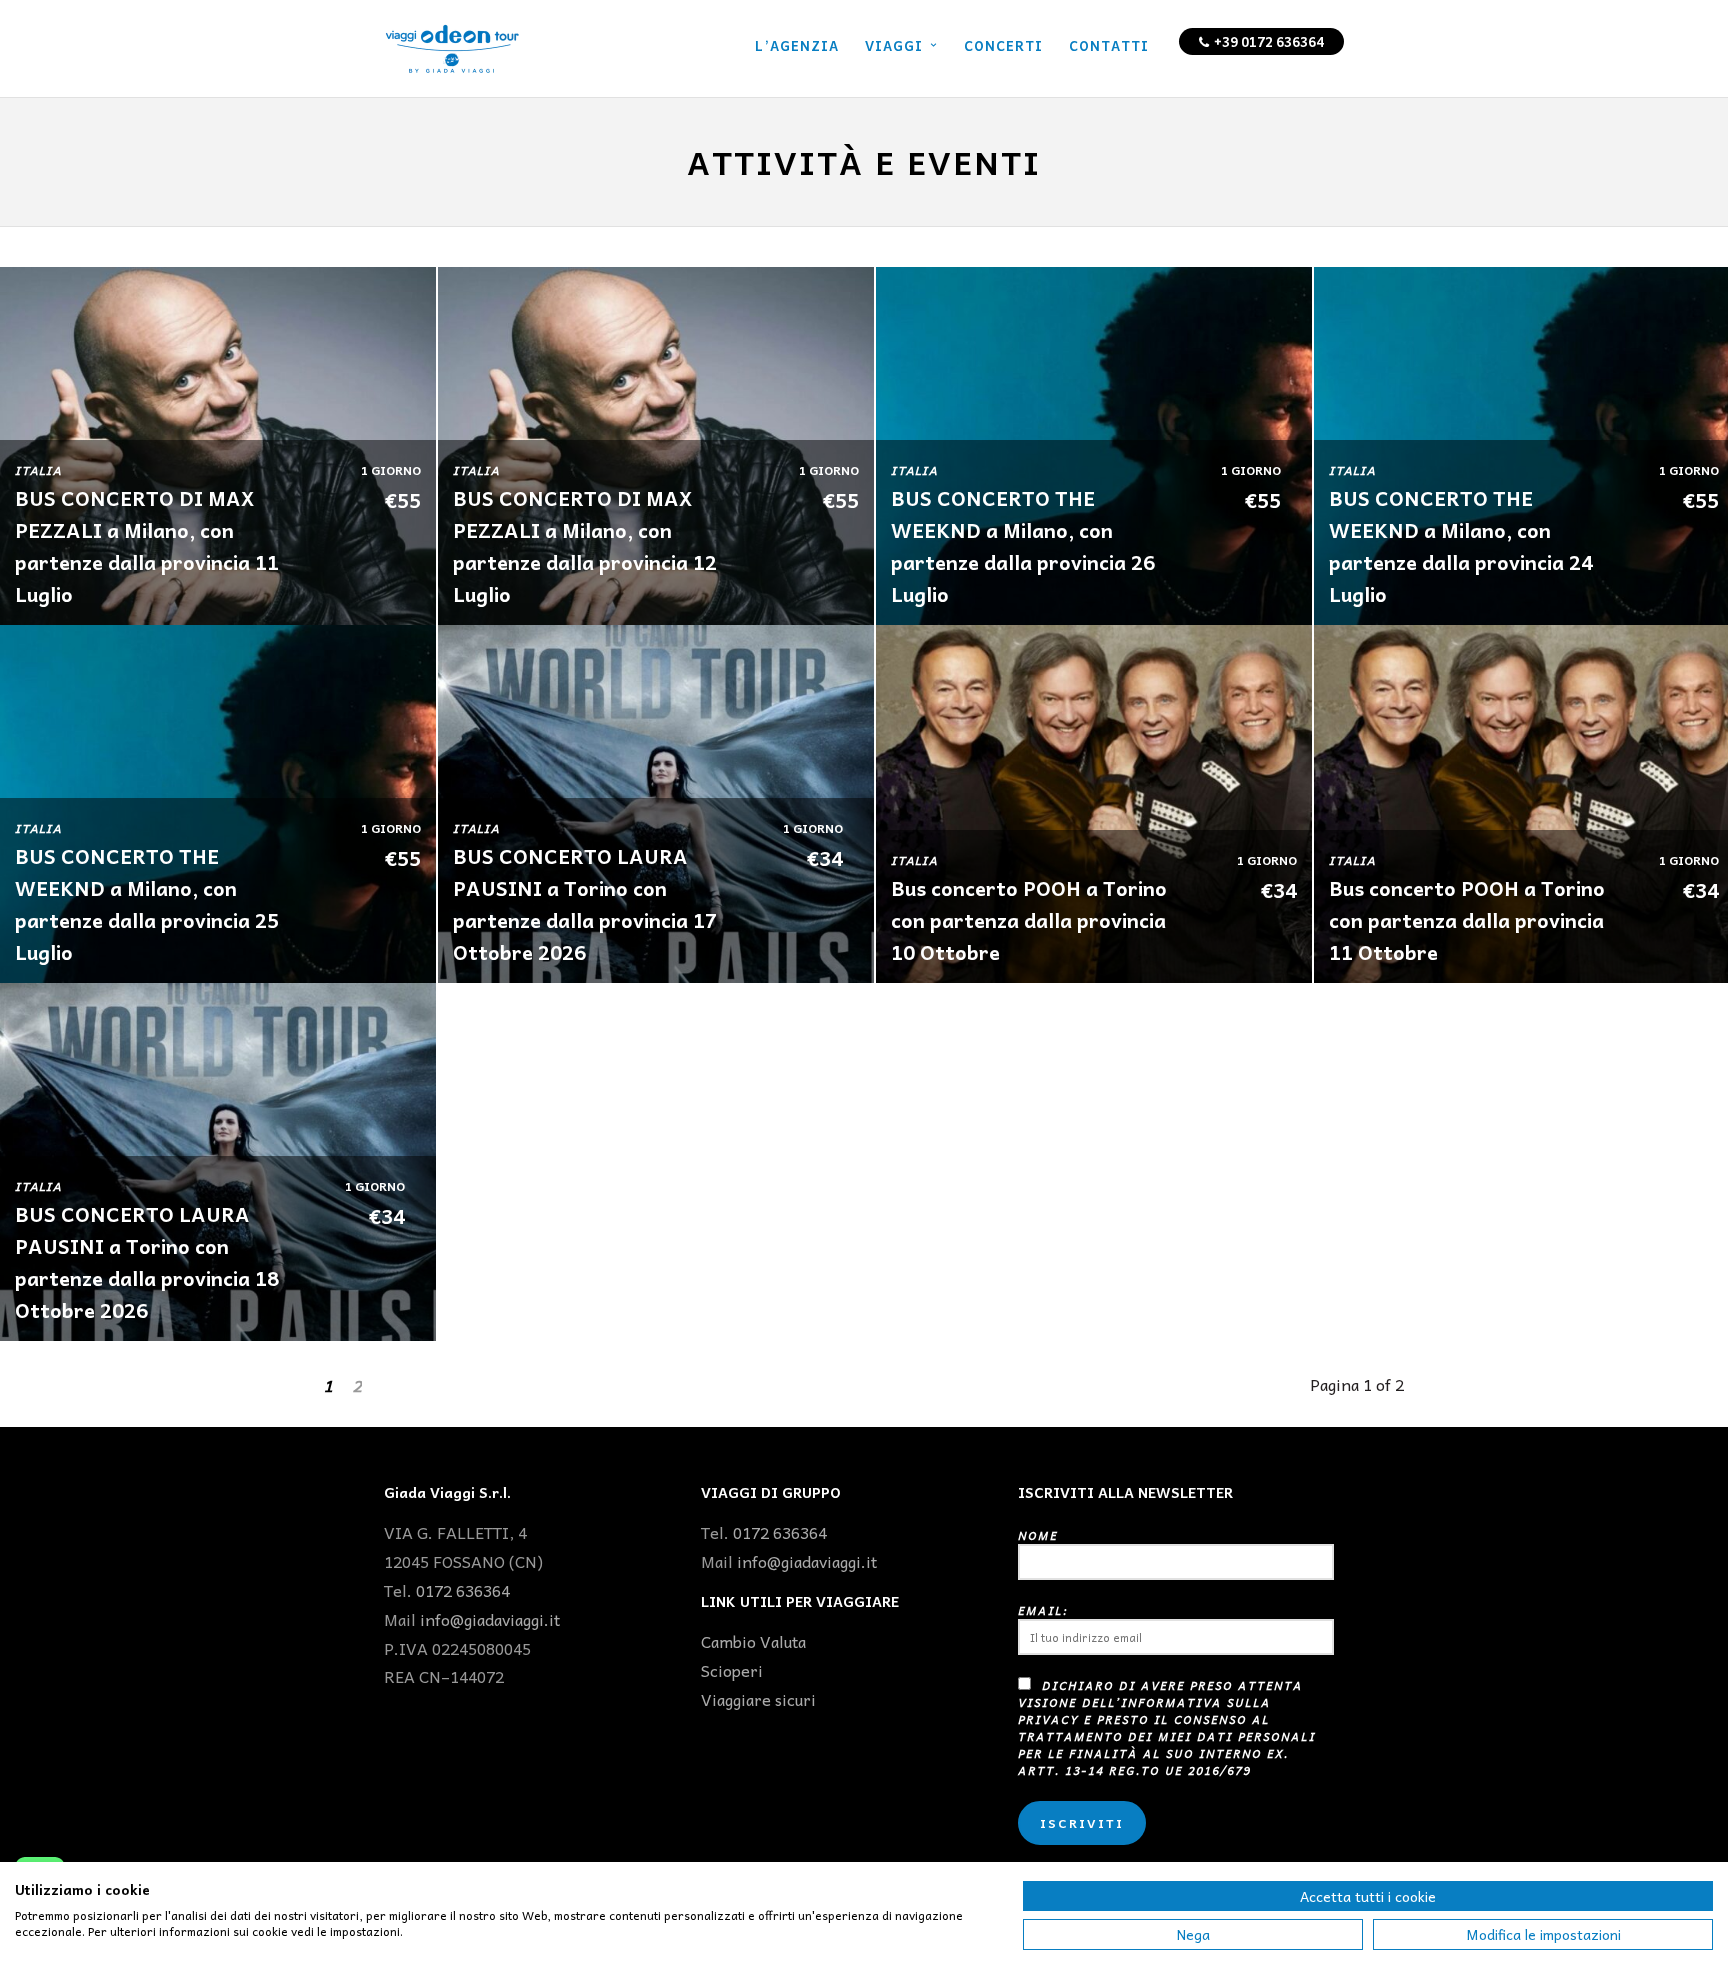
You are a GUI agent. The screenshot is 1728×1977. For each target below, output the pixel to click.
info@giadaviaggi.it (490, 1619)
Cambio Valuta (753, 1641)
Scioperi (732, 1670)
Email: (1043, 1610)
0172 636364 (463, 1590)
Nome (1038, 1535)
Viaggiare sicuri (758, 1699)
